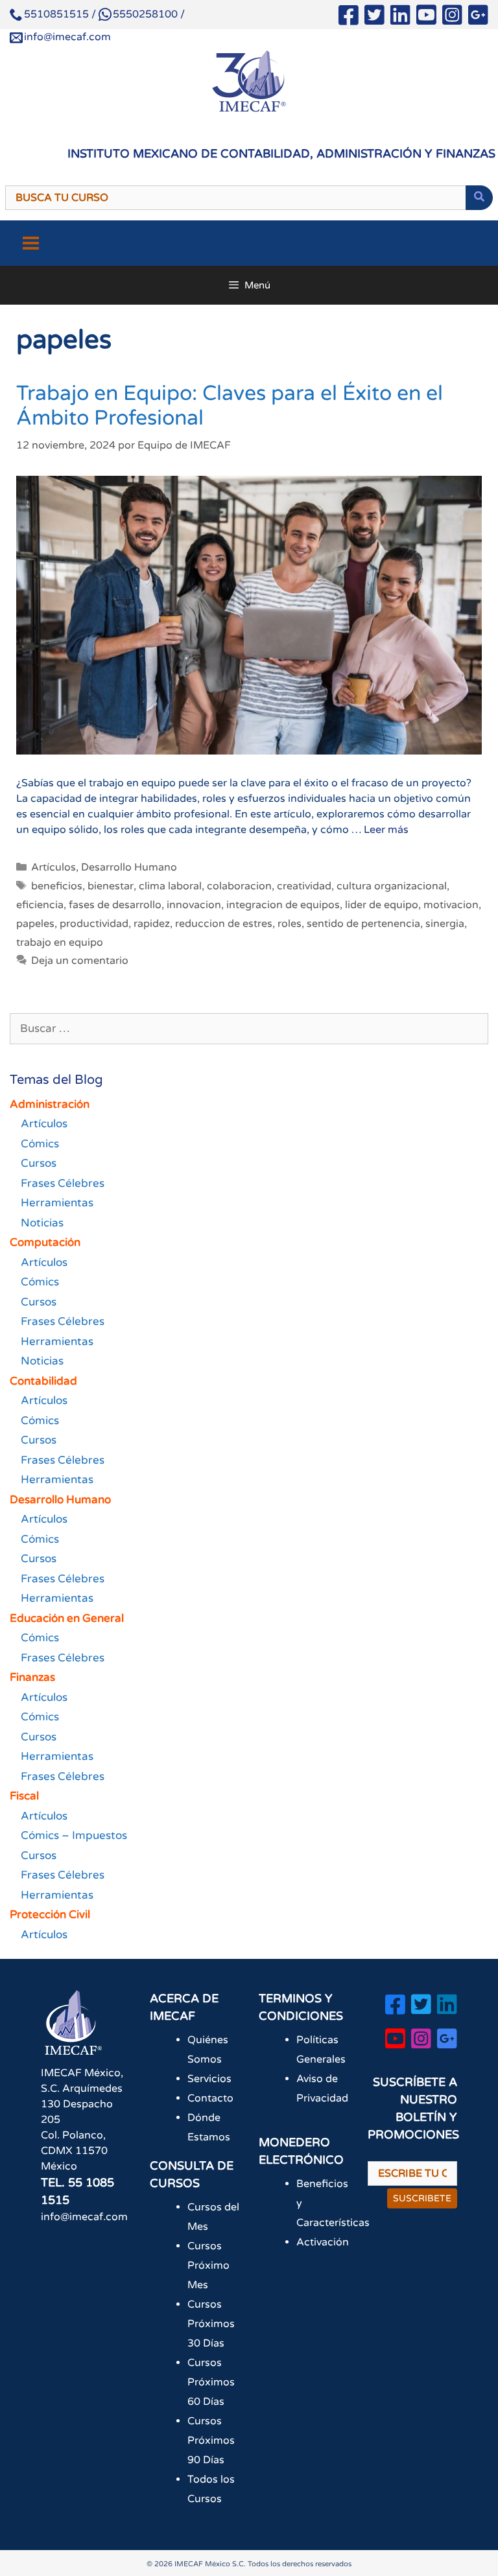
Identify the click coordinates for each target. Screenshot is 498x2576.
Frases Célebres (63, 1183)
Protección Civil (50, 1914)
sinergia (445, 924)
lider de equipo (382, 905)
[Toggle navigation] (31, 243)
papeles (35, 924)
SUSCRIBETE (422, 2198)
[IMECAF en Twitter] (374, 18)
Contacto (210, 2098)
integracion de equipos (283, 905)
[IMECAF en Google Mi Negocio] (478, 18)
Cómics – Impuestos (74, 1835)
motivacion (451, 905)
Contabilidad (43, 1381)
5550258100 (145, 14)
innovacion (194, 905)
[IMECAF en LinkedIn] (400, 18)
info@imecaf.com (67, 37)
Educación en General (67, 1618)
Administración (50, 1104)
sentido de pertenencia (363, 924)
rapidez (152, 924)
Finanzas (32, 1677)
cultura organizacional (392, 886)
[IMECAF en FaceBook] (349, 18)
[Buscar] (479, 198)
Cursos (39, 1163)
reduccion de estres (224, 924)
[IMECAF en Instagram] (452, 18)
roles (290, 924)
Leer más (386, 830)
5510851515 (56, 14)
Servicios (209, 2079)
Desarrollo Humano (129, 867)
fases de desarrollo (115, 905)
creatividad (304, 886)
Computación (45, 1242)
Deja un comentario (80, 961)
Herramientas (57, 1203)
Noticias (42, 1223)
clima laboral (170, 886)
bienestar (111, 886)
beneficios (57, 886)
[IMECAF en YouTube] (426, 18)
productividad (94, 924)
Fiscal (24, 1796)
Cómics (40, 1144)
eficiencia (40, 905)
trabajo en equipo (60, 943)
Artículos (53, 867)
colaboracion (239, 886)
